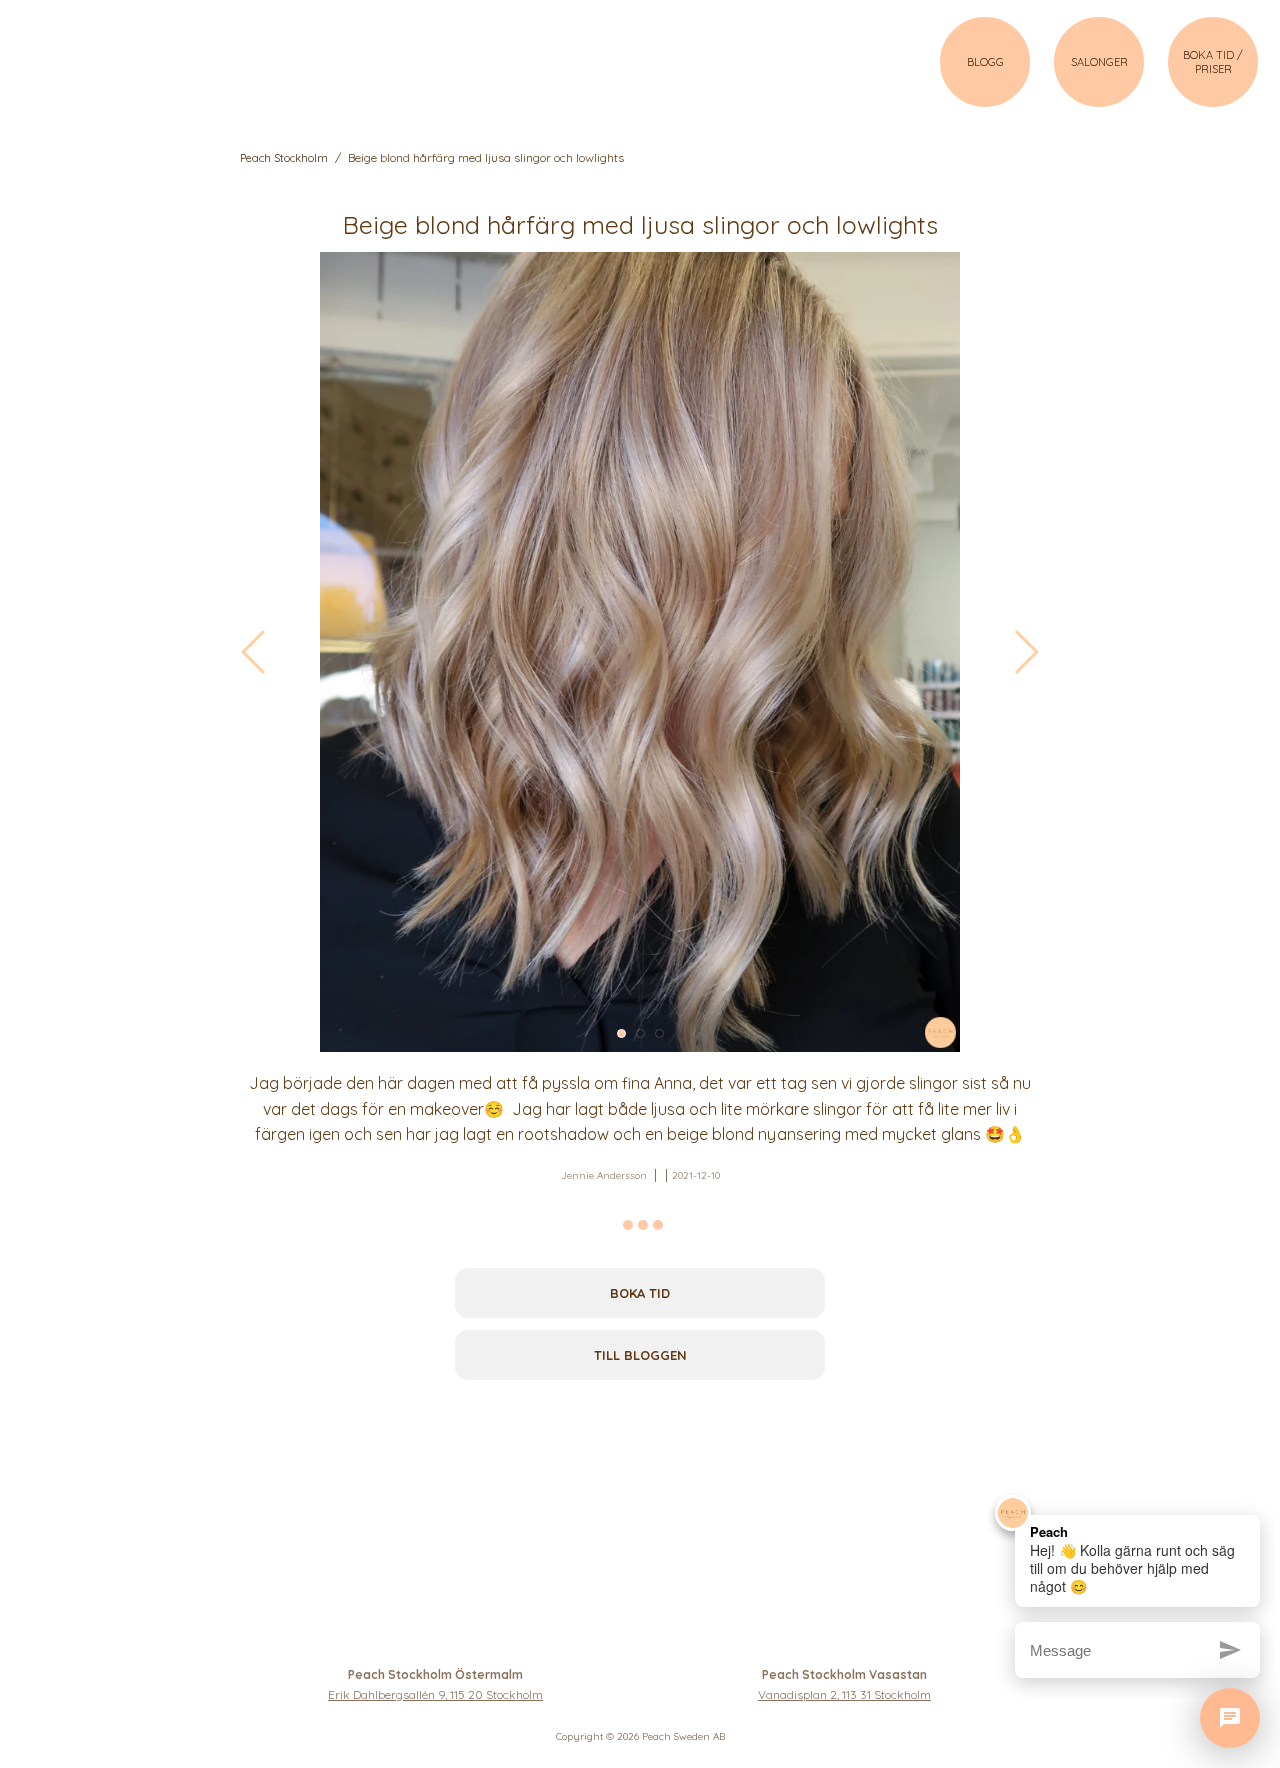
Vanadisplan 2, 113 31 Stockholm (844, 1694)
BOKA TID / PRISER (1213, 62)
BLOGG (985, 62)
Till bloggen (640, 1355)
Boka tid (640, 1293)
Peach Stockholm (284, 158)
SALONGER (1099, 62)
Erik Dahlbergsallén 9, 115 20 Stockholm (435, 1694)
